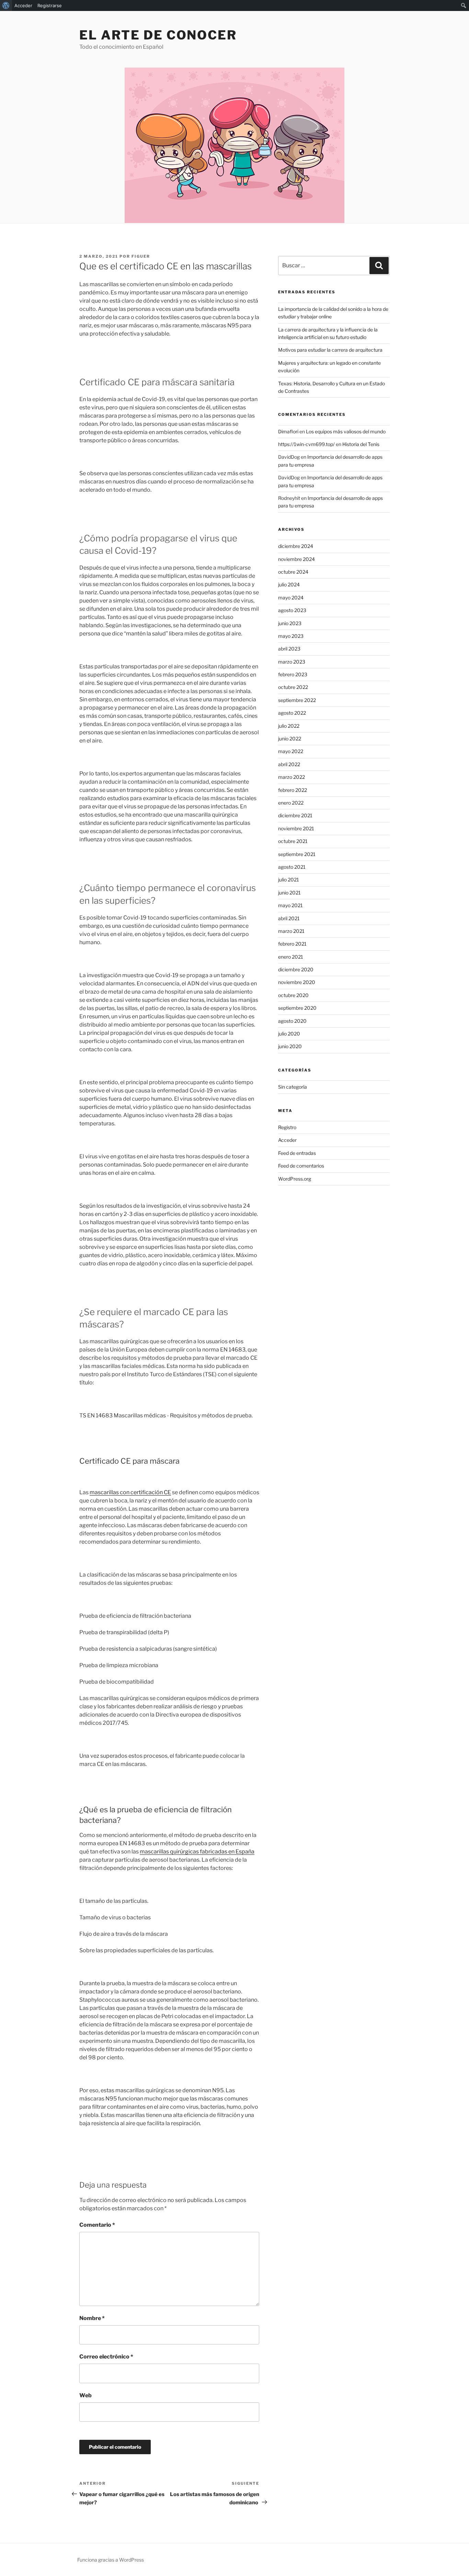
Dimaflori (288, 431)
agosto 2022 (292, 713)
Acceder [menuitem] (23, 5)
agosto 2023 (292, 610)
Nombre (92, 2318)
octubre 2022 (293, 687)
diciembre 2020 (296, 969)
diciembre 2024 (296, 546)
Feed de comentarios (301, 1166)
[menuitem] (6, 5)
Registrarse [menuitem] (50, 5)
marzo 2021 (291, 931)
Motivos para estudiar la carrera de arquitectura (330, 350)
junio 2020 (290, 1046)
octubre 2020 (293, 995)
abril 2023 (289, 649)
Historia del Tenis (361, 444)
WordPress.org (295, 1179)
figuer (141, 256)
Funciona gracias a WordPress (111, 2560)
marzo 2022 (291, 777)
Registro (287, 1127)
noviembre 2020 (297, 982)
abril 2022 (289, 764)
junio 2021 (289, 893)
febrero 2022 (293, 790)
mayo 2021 (290, 905)
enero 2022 (291, 803)
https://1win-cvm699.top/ (306, 444)
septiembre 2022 (297, 700)
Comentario (97, 2225)
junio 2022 (290, 739)
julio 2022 (289, 726)
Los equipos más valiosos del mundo (346, 431)
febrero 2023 (293, 674)
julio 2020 (289, 1034)
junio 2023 (290, 623)
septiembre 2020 (297, 1008)
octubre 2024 (293, 572)
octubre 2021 (293, 841)
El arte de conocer (158, 35)
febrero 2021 (292, 944)
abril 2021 (289, 918)
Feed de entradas (297, 1153)
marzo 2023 (292, 662)
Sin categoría (293, 1087)
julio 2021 (289, 880)
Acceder (287, 1140)
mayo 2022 (291, 751)
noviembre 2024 (296, 559)
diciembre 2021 (295, 815)
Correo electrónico (106, 2357)
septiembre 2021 (297, 854)
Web (85, 2395)
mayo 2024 (291, 598)
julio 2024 (289, 584)
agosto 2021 (292, 867)
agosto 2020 (292, 1021)
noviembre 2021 (296, 828)
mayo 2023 (291, 636)
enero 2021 (291, 957)
